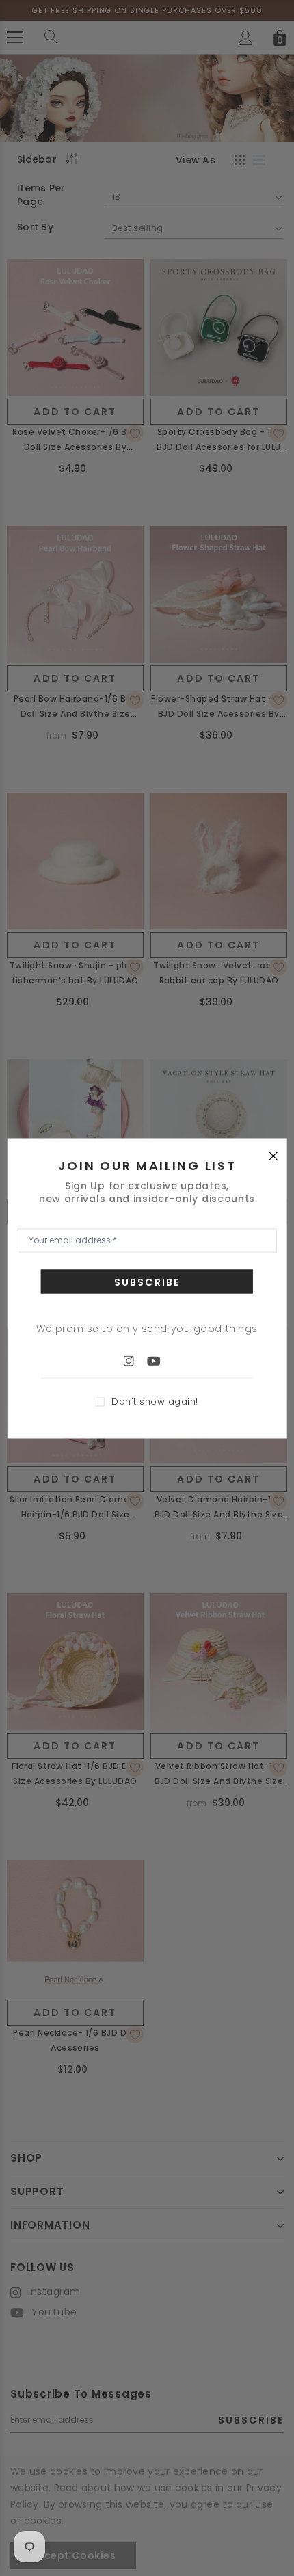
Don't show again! (155, 1402)
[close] (273, 1155)
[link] (135, 1360)
